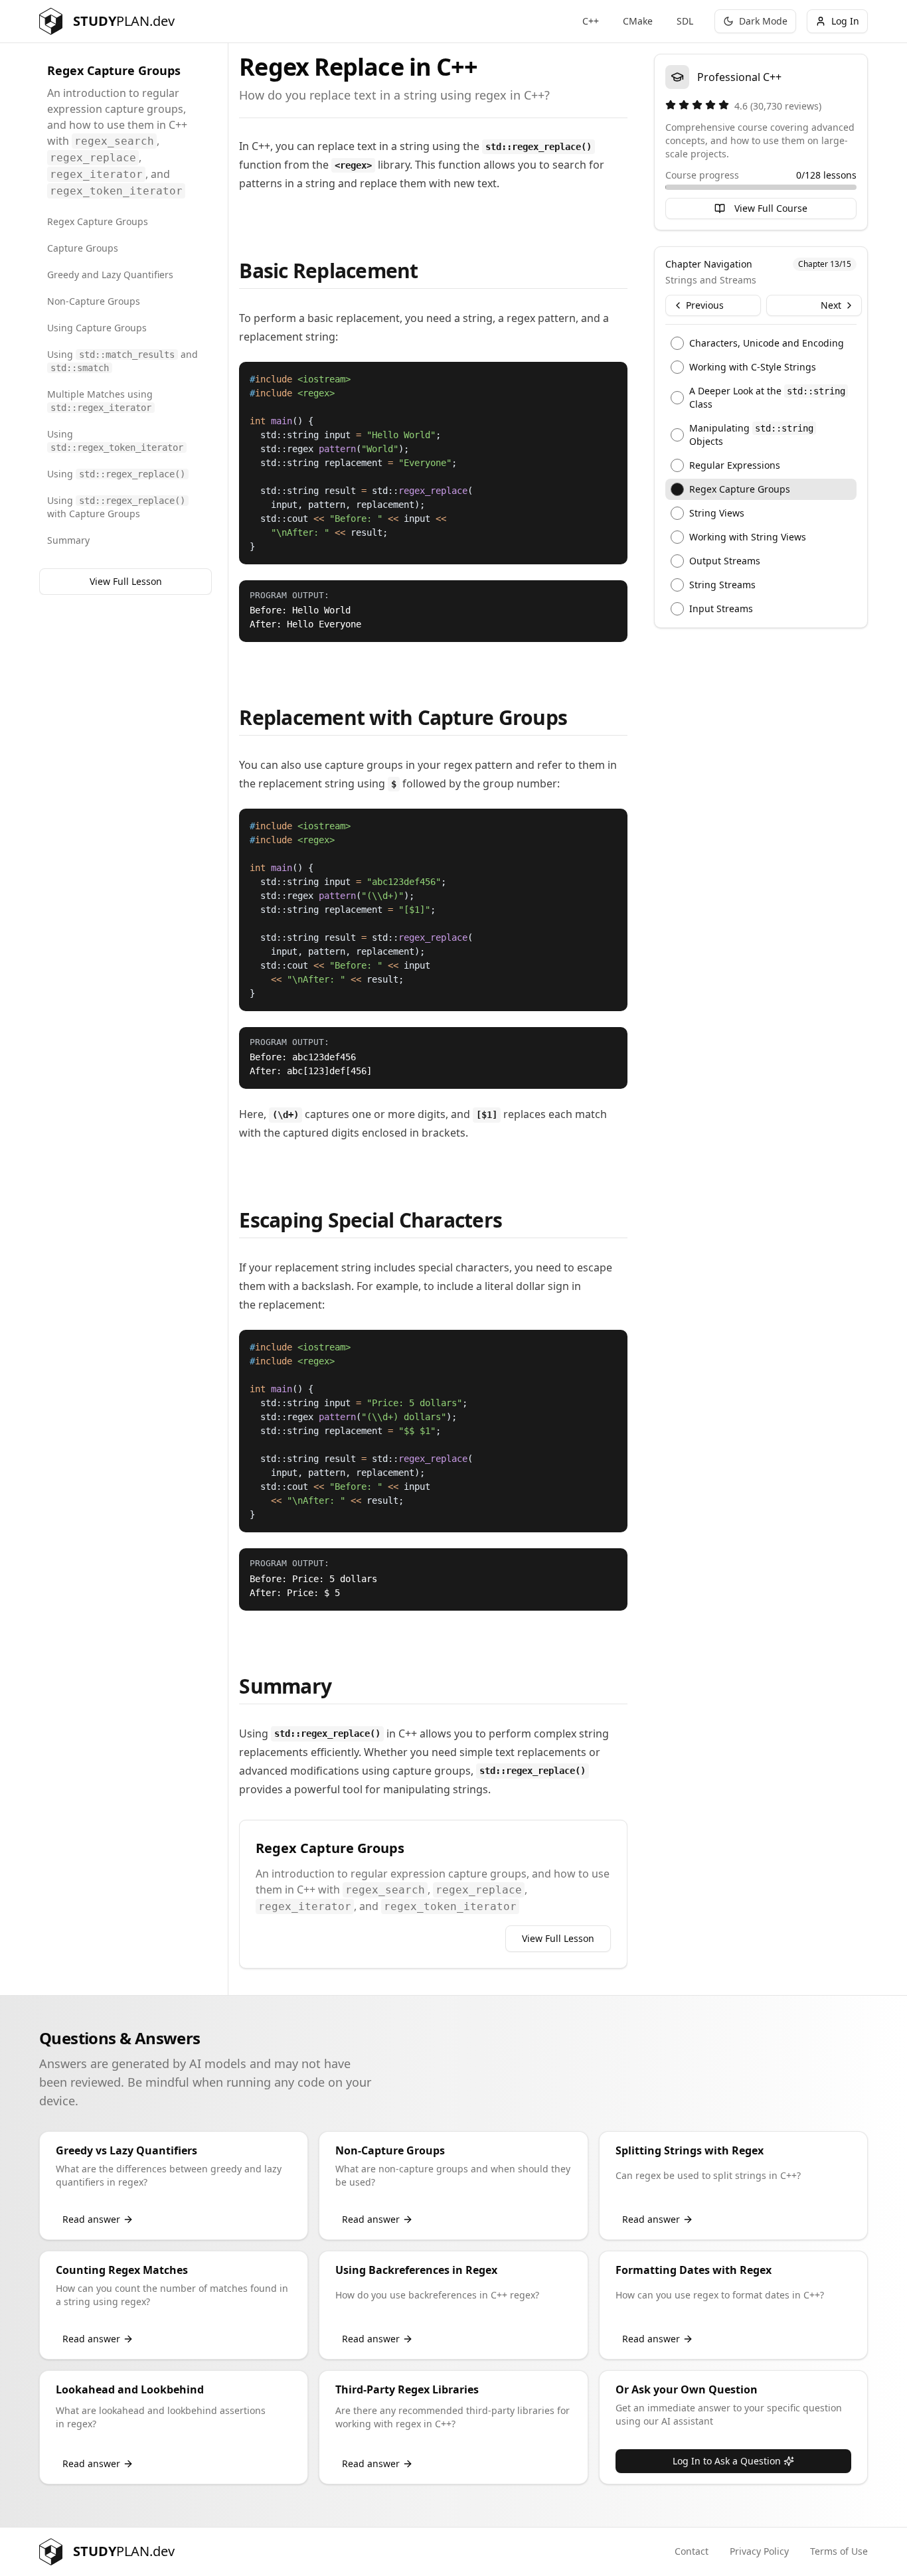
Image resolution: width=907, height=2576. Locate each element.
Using (115, 440)
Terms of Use (839, 2551)
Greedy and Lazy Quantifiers (110, 275)
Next (831, 305)
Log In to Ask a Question (727, 2461)
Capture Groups (83, 248)
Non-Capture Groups (94, 301)
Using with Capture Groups (116, 507)
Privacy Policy (759, 2551)
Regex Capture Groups (98, 221)
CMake (638, 21)
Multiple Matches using (100, 400)
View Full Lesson (126, 581)
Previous (705, 305)
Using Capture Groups (97, 328)
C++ (591, 21)
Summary (68, 540)
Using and (123, 361)
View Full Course (771, 208)
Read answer (91, 2219)
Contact (692, 2551)
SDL (685, 21)
